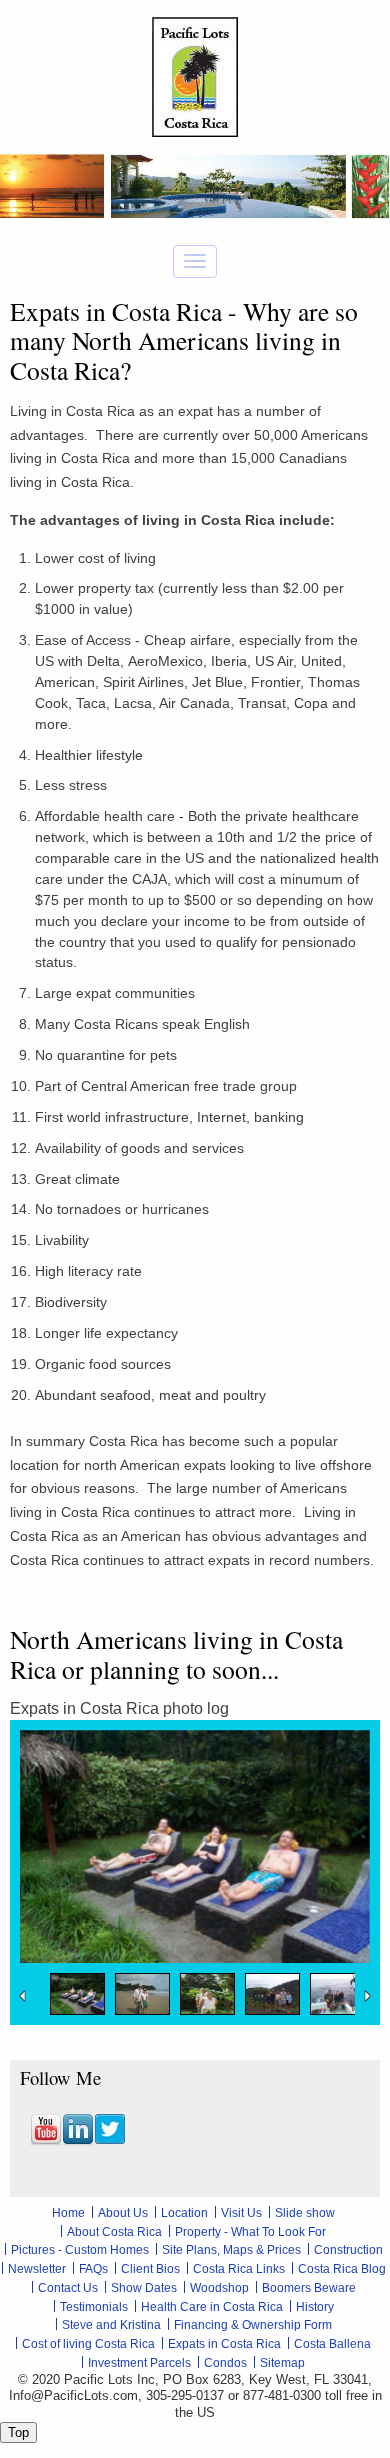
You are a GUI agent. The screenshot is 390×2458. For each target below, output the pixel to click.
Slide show (305, 2213)
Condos (225, 2363)
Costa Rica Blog (342, 2269)
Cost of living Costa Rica (88, 2344)
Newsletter (37, 2269)
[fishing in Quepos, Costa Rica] (337, 1994)
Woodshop (219, 2288)
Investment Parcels (139, 2363)
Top (18, 2432)
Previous (25, 1996)
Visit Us (241, 2213)
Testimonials (94, 2307)
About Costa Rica (114, 2232)
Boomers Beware (309, 2288)
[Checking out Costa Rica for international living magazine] (142, 1994)
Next (365, 1996)
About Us (123, 2213)
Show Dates (144, 2288)
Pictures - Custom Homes (80, 2250)
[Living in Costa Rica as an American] (77, 1994)
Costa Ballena (332, 2344)
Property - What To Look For (250, 2232)
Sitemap (282, 2363)
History (315, 2307)
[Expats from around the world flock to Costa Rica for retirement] (207, 1994)
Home (68, 2213)
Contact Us (68, 2288)
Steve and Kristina (111, 2325)
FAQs (93, 2269)
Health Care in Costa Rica (212, 2307)
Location (184, 2213)
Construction (348, 2250)
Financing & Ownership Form (253, 2325)
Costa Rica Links (239, 2269)
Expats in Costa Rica (224, 2344)
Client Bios (150, 2269)
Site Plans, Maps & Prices (231, 2250)
